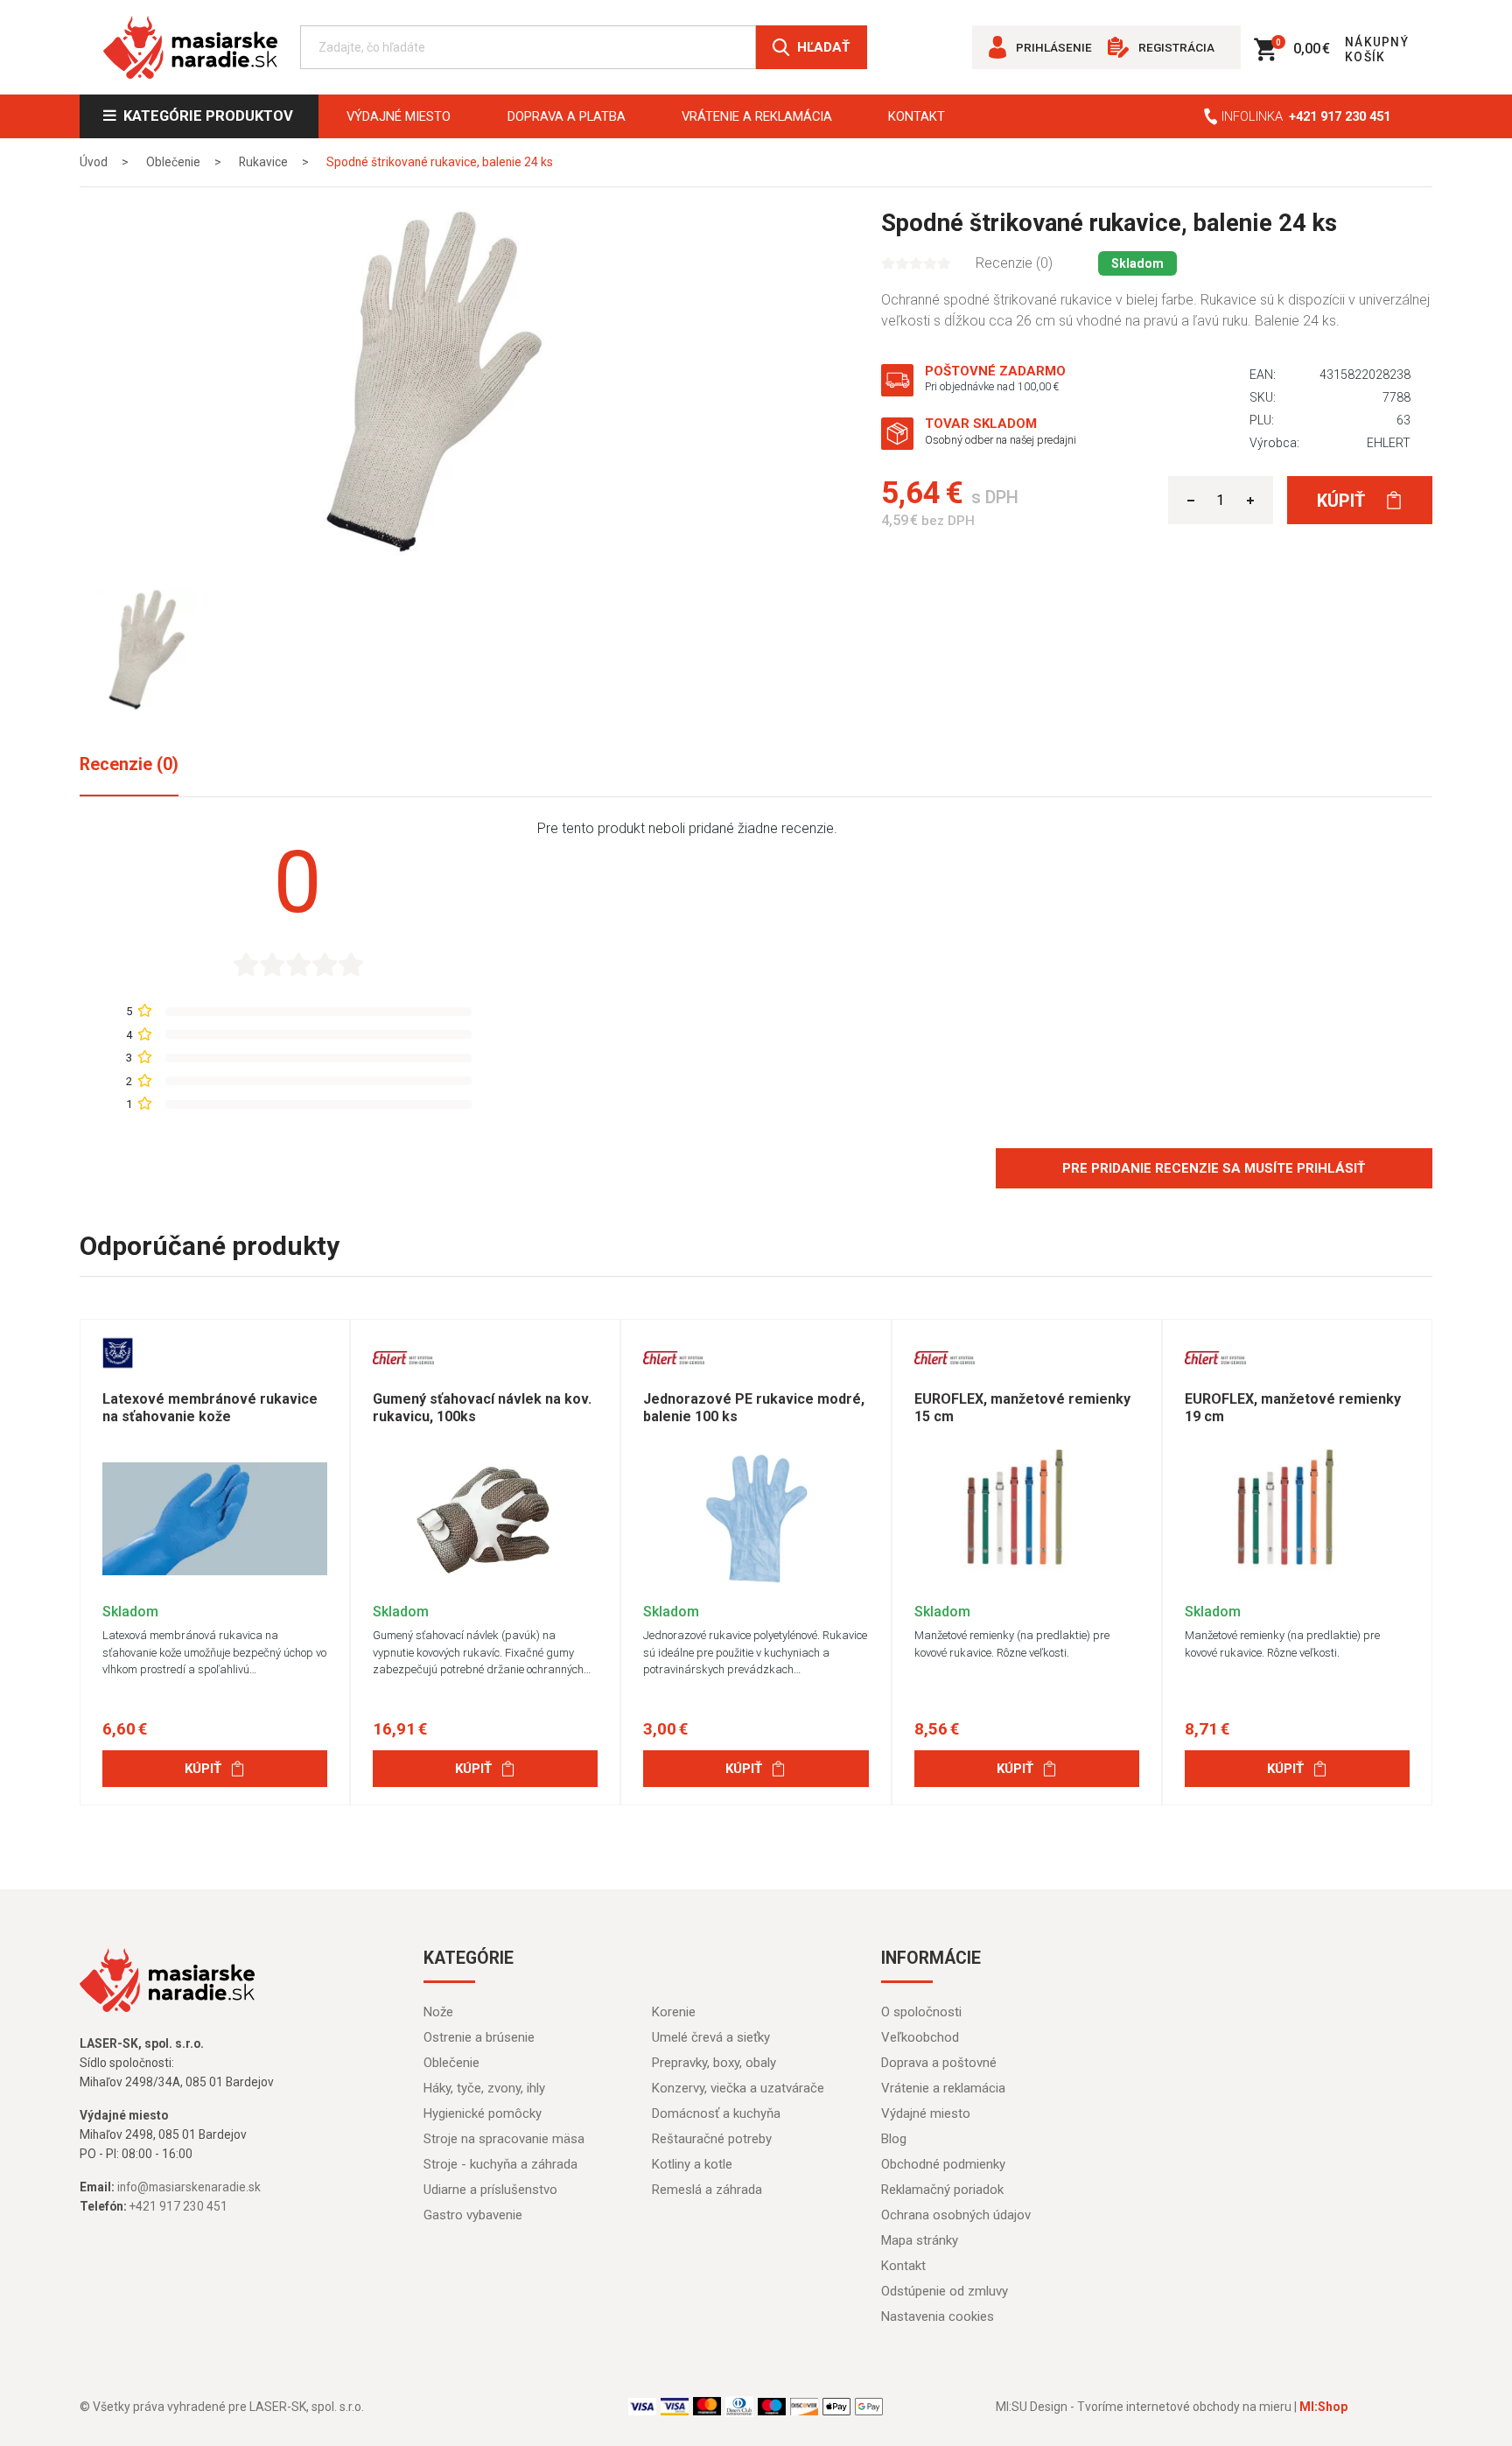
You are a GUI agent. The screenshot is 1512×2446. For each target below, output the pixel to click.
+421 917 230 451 (1340, 116)
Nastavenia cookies (938, 2316)
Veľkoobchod (920, 2037)
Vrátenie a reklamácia (757, 116)
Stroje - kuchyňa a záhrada (500, 2164)
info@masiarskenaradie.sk (189, 2187)
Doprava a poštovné (939, 2063)
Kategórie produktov (205, 116)
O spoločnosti (921, 2012)
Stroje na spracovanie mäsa (504, 2139)
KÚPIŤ (203, 1769)
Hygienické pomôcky (483, 2113)
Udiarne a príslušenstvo (490, 2190)
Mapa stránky (920, 2240)
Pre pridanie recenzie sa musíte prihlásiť (1214, 1168)
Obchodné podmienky (943, 2164)
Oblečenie (451, 2063)
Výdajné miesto (399, 116)
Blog (894, 2139)
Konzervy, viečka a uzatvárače (738, 2088)
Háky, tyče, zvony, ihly (484, 2088)
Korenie (674, 2012)
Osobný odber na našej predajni (1001, 440)
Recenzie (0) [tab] (129, 764)
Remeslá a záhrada (707, 2190)
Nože (438, 2012)
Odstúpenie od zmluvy (945, 2291)
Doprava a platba (567, 116)
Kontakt (917, 116)
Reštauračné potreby (712, 2139)
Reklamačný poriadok (942, 2190)
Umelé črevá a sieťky (711, 2037)
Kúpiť (1343, 501)
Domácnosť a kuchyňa (716, 2113)
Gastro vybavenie (473, 2215)
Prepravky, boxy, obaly (714, 2063)
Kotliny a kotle (692, 2164)
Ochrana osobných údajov (956, 2215)
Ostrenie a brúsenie (479, 2037)
